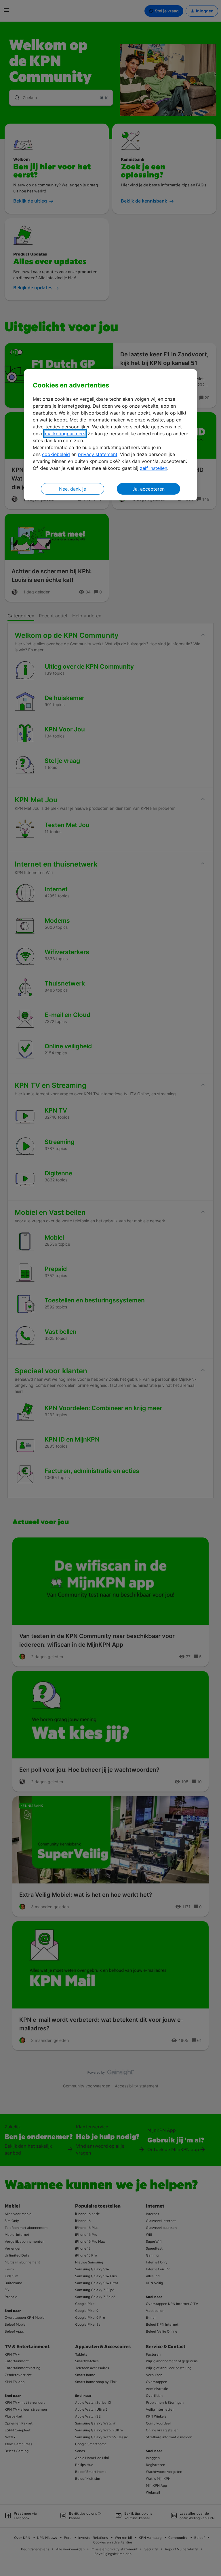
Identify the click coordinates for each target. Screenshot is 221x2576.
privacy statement (98, 454)
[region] (110, 435)
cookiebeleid (56, 454)
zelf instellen (154, 468)
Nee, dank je (73, 489)
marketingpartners (65, 434)
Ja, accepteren (148, 489)
